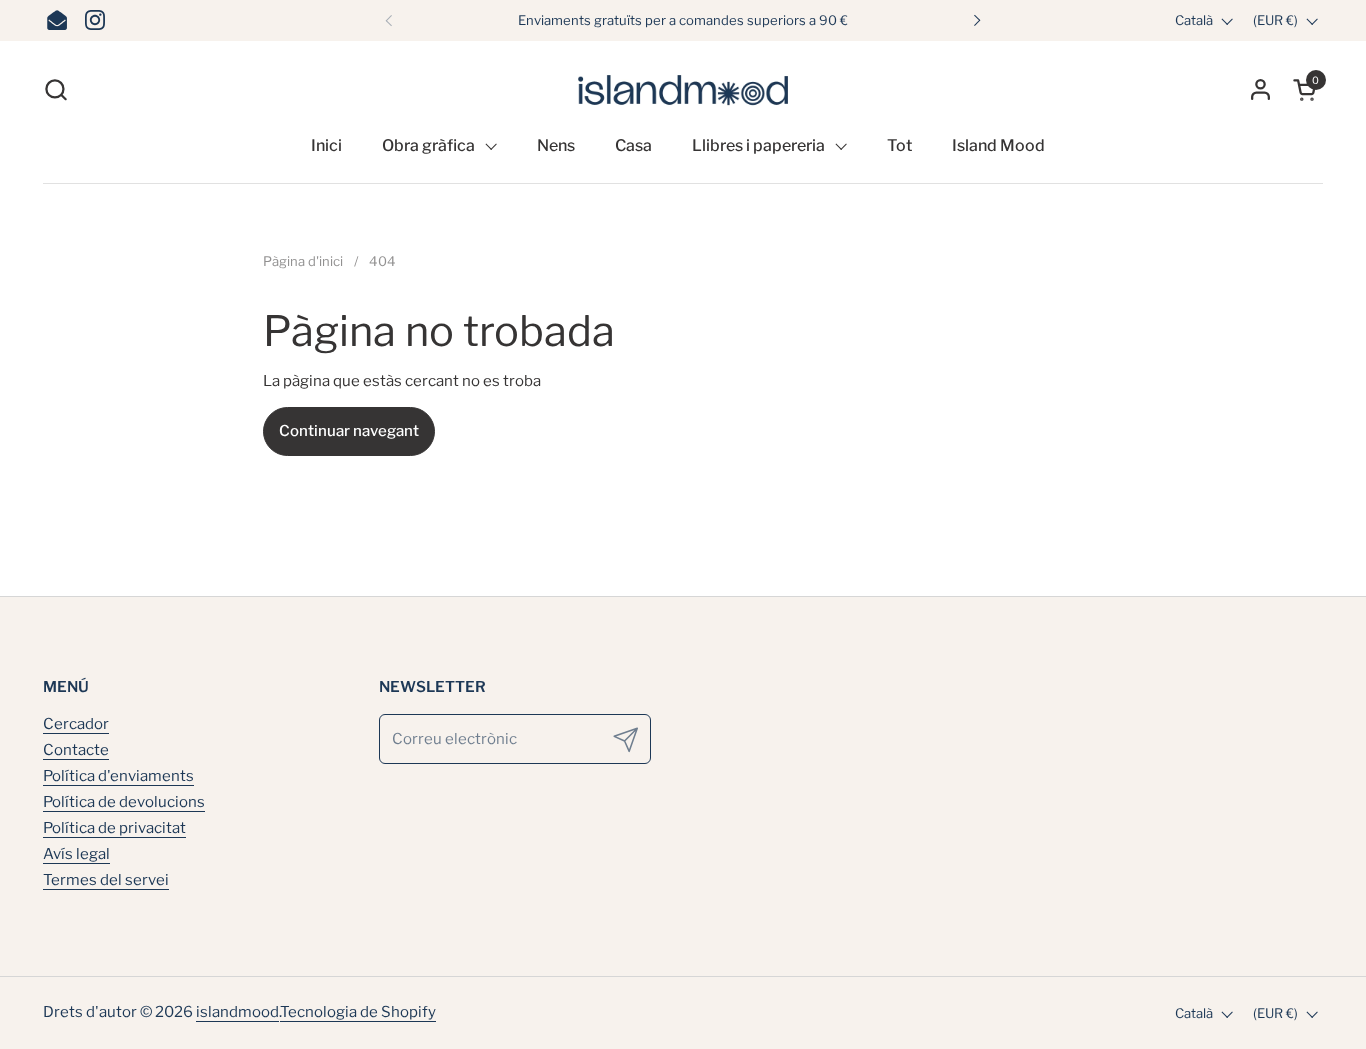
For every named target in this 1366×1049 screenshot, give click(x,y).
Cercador (76, 724)
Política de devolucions (124, 802)
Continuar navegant (349, 431)
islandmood (237, 1012)
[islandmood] (683, 89)
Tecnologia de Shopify (358, 1012)
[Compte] (1260, 89)
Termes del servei (106, 880)
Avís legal (76, 854)
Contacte (76, 750)
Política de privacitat (114, 828)
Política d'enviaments (118, 776)
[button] (55, 89)
